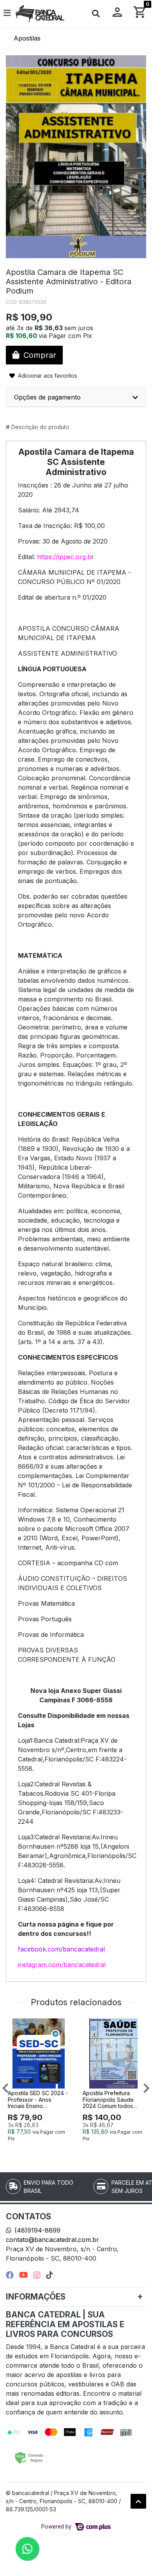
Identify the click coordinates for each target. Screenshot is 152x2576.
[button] (117, 14)
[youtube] (25, 2275)
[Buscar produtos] (96, 14)
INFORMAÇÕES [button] (36, 2297)
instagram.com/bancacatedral (62, 1965)
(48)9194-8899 (37, 2230)
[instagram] (38, 2275)
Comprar (42, 2151)
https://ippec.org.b (64, 557)
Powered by (57, 2527)
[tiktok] (49, 2275)
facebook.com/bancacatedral (61, 1949)
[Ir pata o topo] (138, 2501)
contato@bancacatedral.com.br (52, 2240)
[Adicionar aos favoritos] (18, 2025)
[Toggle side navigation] (8, 13)
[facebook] (11, 2275)
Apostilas (27, 38)
